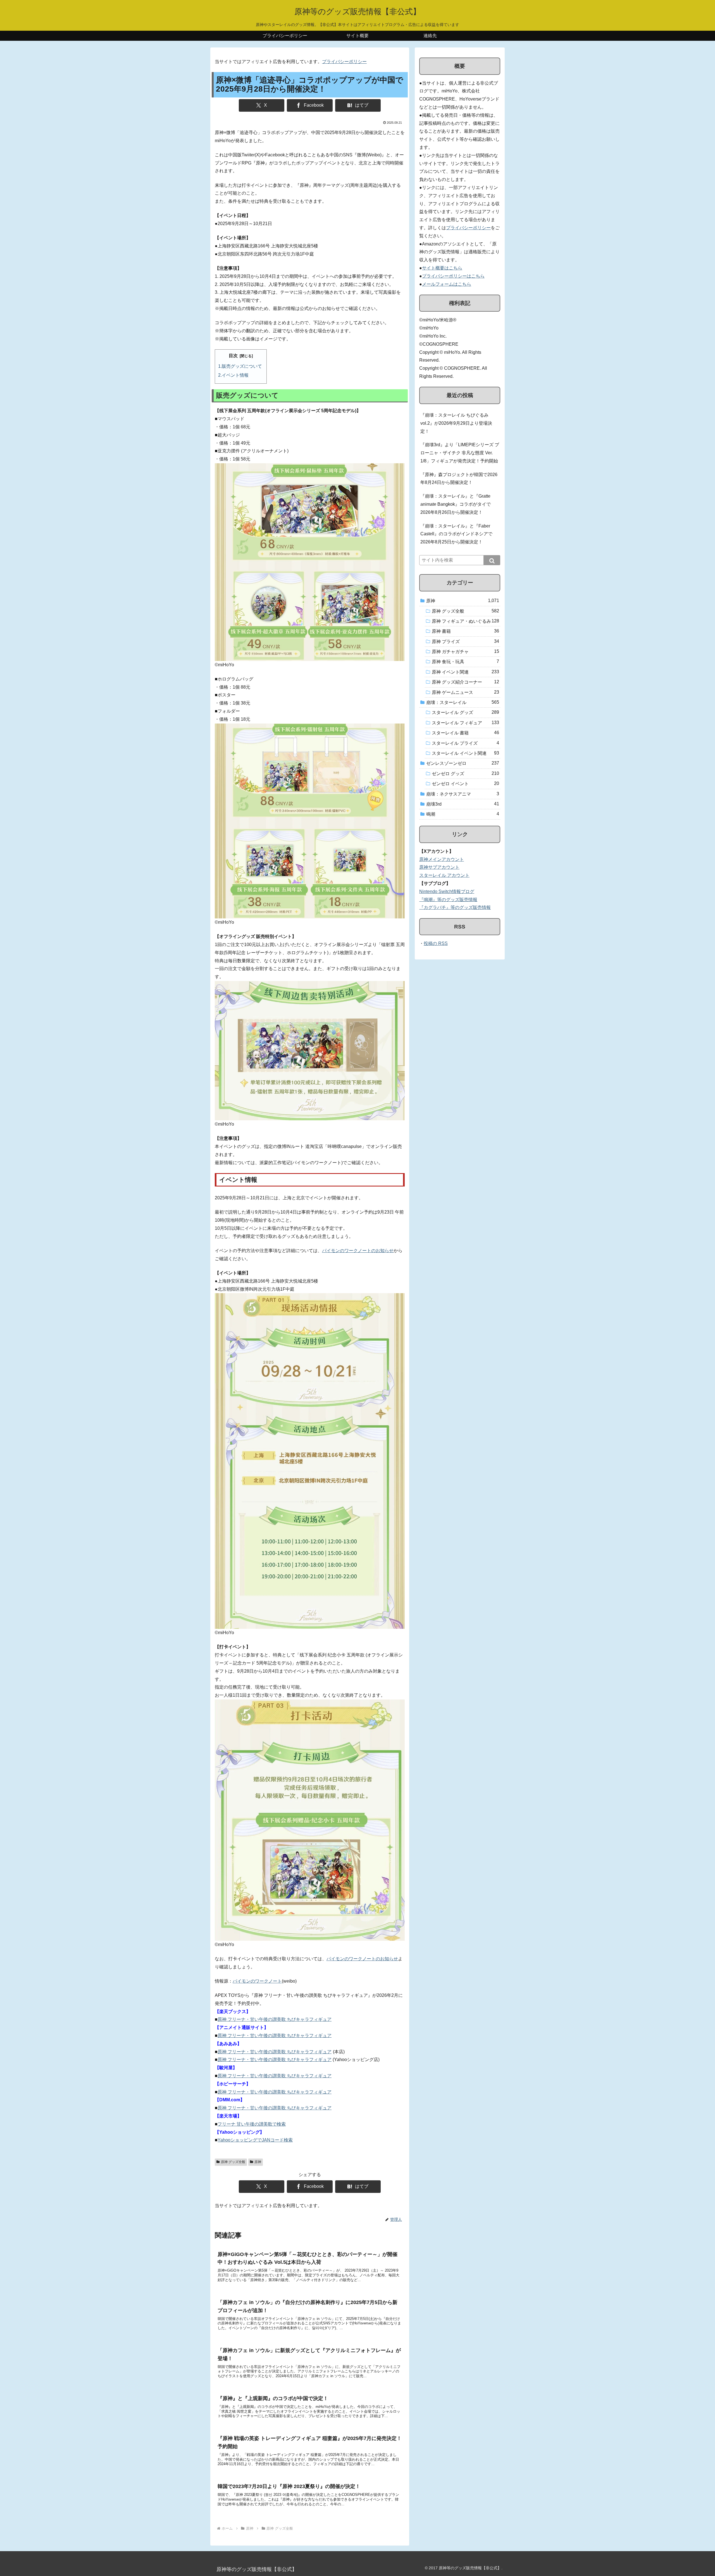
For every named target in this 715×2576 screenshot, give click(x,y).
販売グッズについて (242, 366)
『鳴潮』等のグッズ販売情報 (448, 900)
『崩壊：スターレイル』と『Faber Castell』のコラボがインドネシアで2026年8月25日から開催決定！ (456, 534)
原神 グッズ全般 (233, 2162)
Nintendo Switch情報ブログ (447, 891)
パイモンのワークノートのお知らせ (358, 1251)
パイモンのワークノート (257, 1981)
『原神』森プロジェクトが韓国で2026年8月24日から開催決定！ (459, 479)
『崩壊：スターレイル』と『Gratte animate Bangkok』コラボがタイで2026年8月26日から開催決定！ (456, 504)
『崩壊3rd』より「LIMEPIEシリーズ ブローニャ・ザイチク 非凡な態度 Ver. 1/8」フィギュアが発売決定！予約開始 (460, 453)
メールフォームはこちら (447, 284)
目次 (233, 356)
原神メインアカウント (442, 859)
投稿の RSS (436, 943)
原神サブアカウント (439, 867)
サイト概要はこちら (442, 268)
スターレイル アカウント (444, 875)
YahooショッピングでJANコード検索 (255, 2140)
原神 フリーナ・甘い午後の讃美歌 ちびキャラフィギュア (275, 2019)
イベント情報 (235, 375)
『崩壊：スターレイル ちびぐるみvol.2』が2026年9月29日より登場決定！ (456, 423)
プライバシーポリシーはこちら (453, 276)
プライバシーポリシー (344, 62)
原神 (258, 2162)
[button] (492, 560)
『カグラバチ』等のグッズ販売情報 (455, 907)
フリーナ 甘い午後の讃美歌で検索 (252, 2124)
